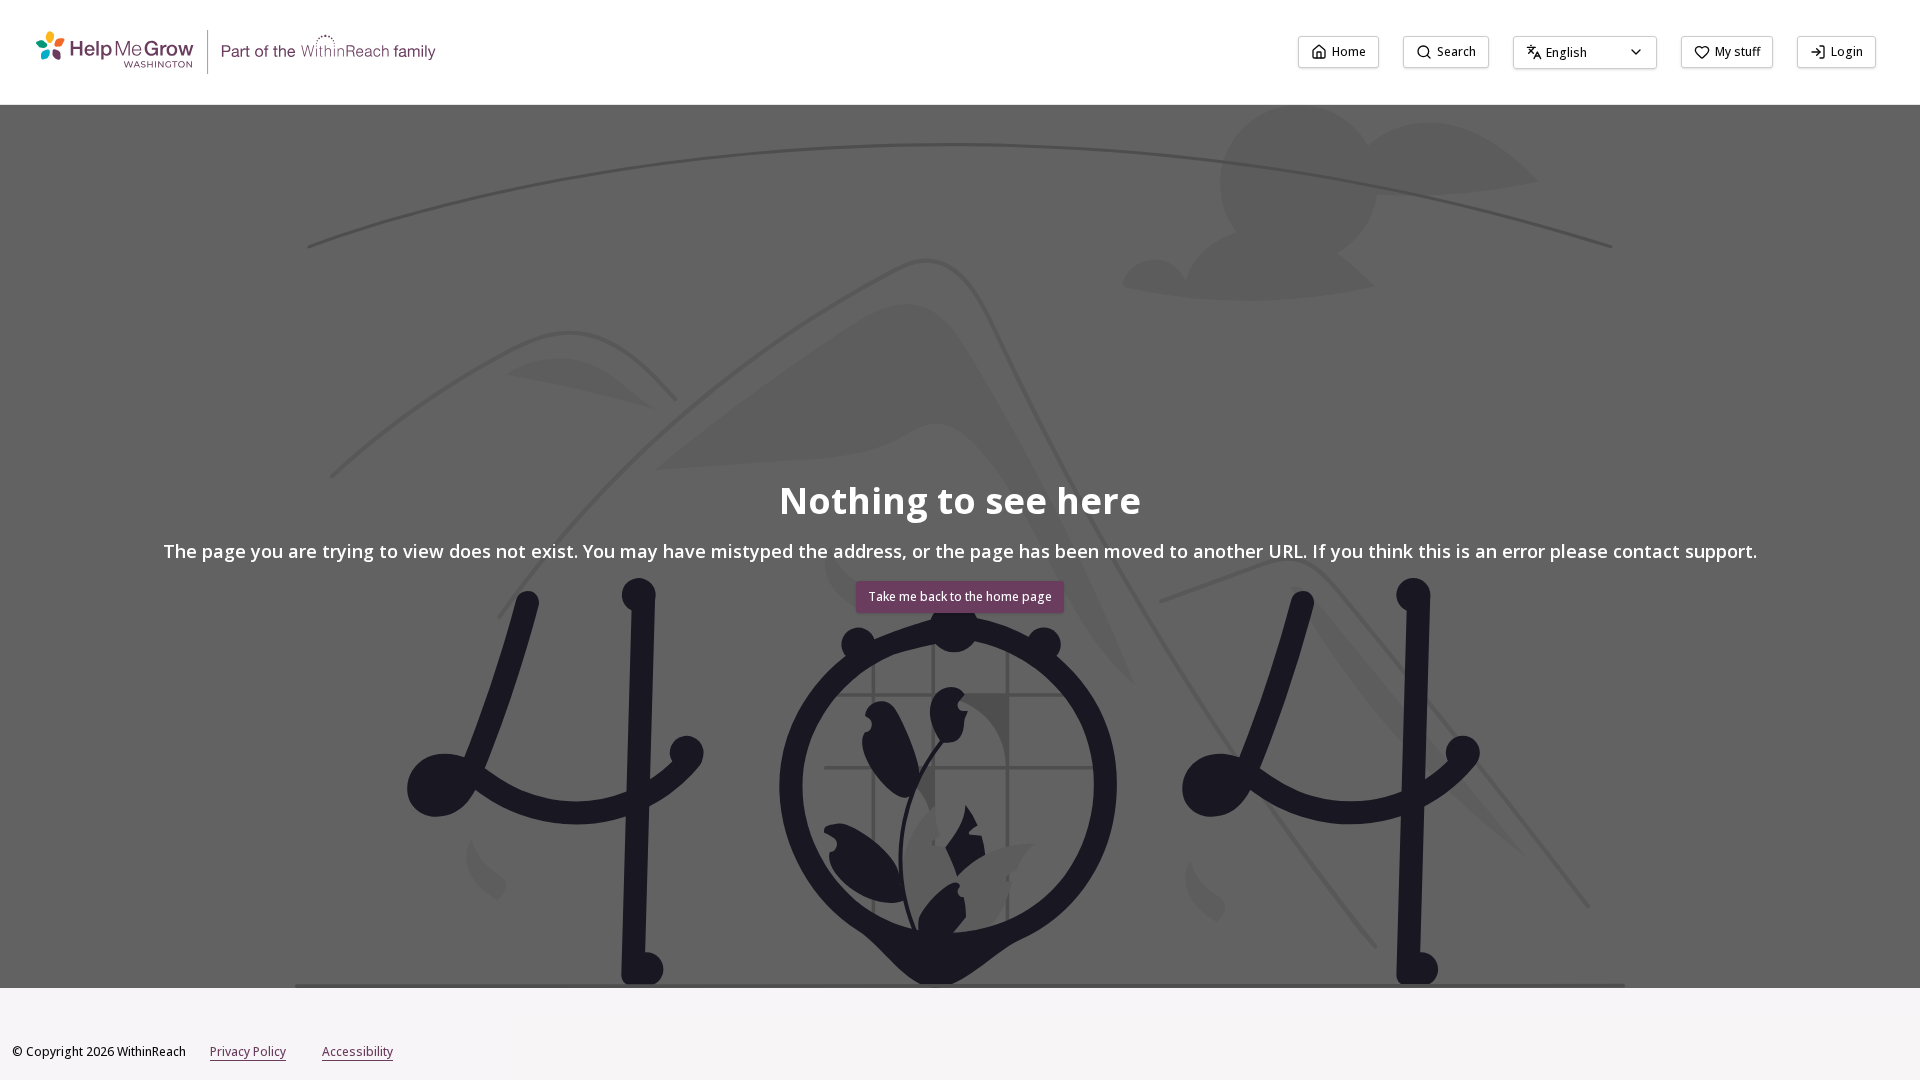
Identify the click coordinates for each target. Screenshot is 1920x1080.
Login (1847, 51)
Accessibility (357, 1051)
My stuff (1737, 51)
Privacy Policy (248, 1051)
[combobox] (1585, 52)
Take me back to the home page (960, 596)
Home (1349, 51)
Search (1456, 51)
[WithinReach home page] (236, 52)
